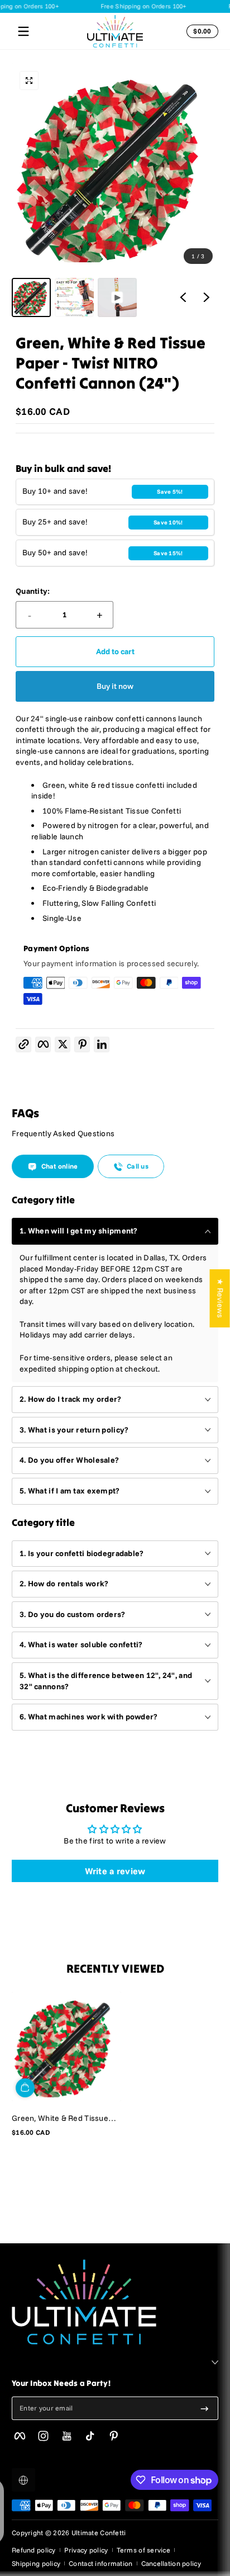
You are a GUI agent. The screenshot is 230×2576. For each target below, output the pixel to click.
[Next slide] (207, 297)
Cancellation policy (171, 2563)
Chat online (60, 1166)
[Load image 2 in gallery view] (74, 297)
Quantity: (33, 591)
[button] (200, 31)
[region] (115, 190)
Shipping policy (36, 2563)
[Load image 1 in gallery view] (31, 297)
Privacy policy (86, 2550)
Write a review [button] (115, 1871)
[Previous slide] (183, 297)
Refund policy (34, 2550)
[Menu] (23, 31)
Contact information (100, 2563)
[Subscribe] (205, 2408)
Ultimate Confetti (99, 2533)
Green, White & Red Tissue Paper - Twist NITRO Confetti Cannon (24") (64, 2118)
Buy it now (115, 686)
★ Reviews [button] (221, 1298)
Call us (138, 1166)
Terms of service (143, 2550)
